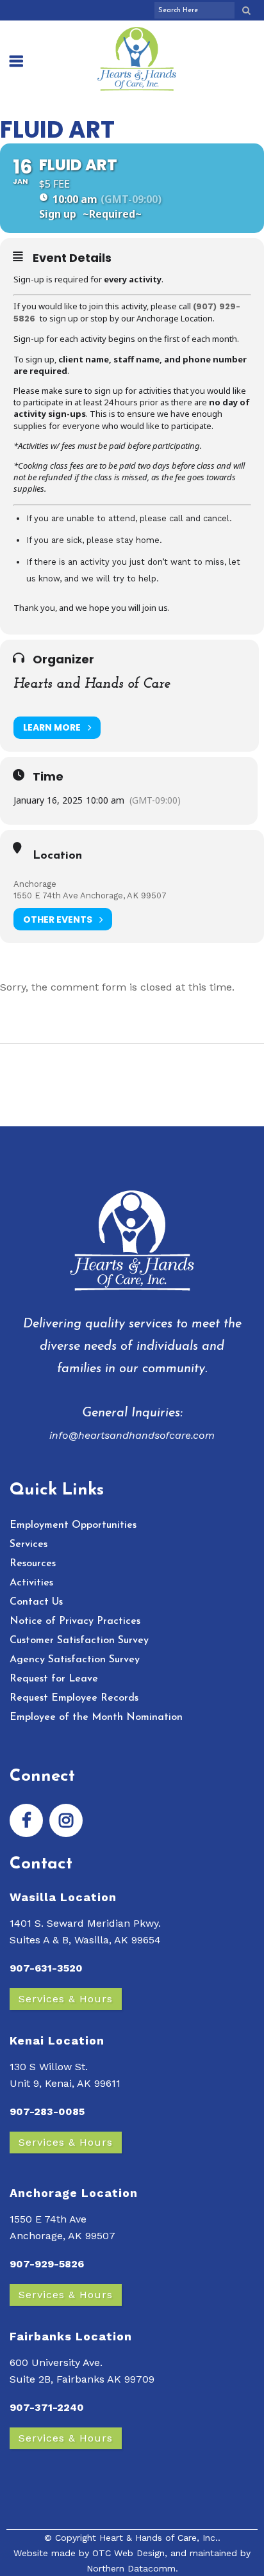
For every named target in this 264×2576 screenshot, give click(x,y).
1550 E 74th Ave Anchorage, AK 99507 (90, 895)
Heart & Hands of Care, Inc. (159, 2538)
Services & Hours (66, 1999)
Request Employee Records (74, 1698)
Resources (33, 1564)
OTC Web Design (128, 2553)
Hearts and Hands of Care (92, 684)
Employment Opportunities (73, 1525)
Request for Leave (54, 1679)
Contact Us (36, 1602)
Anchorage (35, 884)
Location (57, 856)
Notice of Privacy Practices (75, 1621)
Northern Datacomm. (132, 2568)
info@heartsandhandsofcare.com (132, 1435)
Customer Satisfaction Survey (79, 1640)
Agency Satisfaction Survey (75, 1660)
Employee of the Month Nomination (96, 1717)
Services (29, 1544)
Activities (31, 1583)
